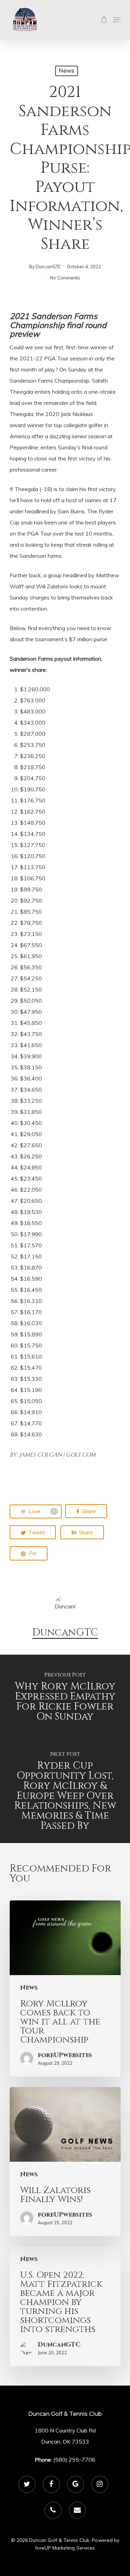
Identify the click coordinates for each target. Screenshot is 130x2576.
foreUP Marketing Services (65, 2548)
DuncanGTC (48, 267)
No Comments (65, 278)
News (67, 71)
